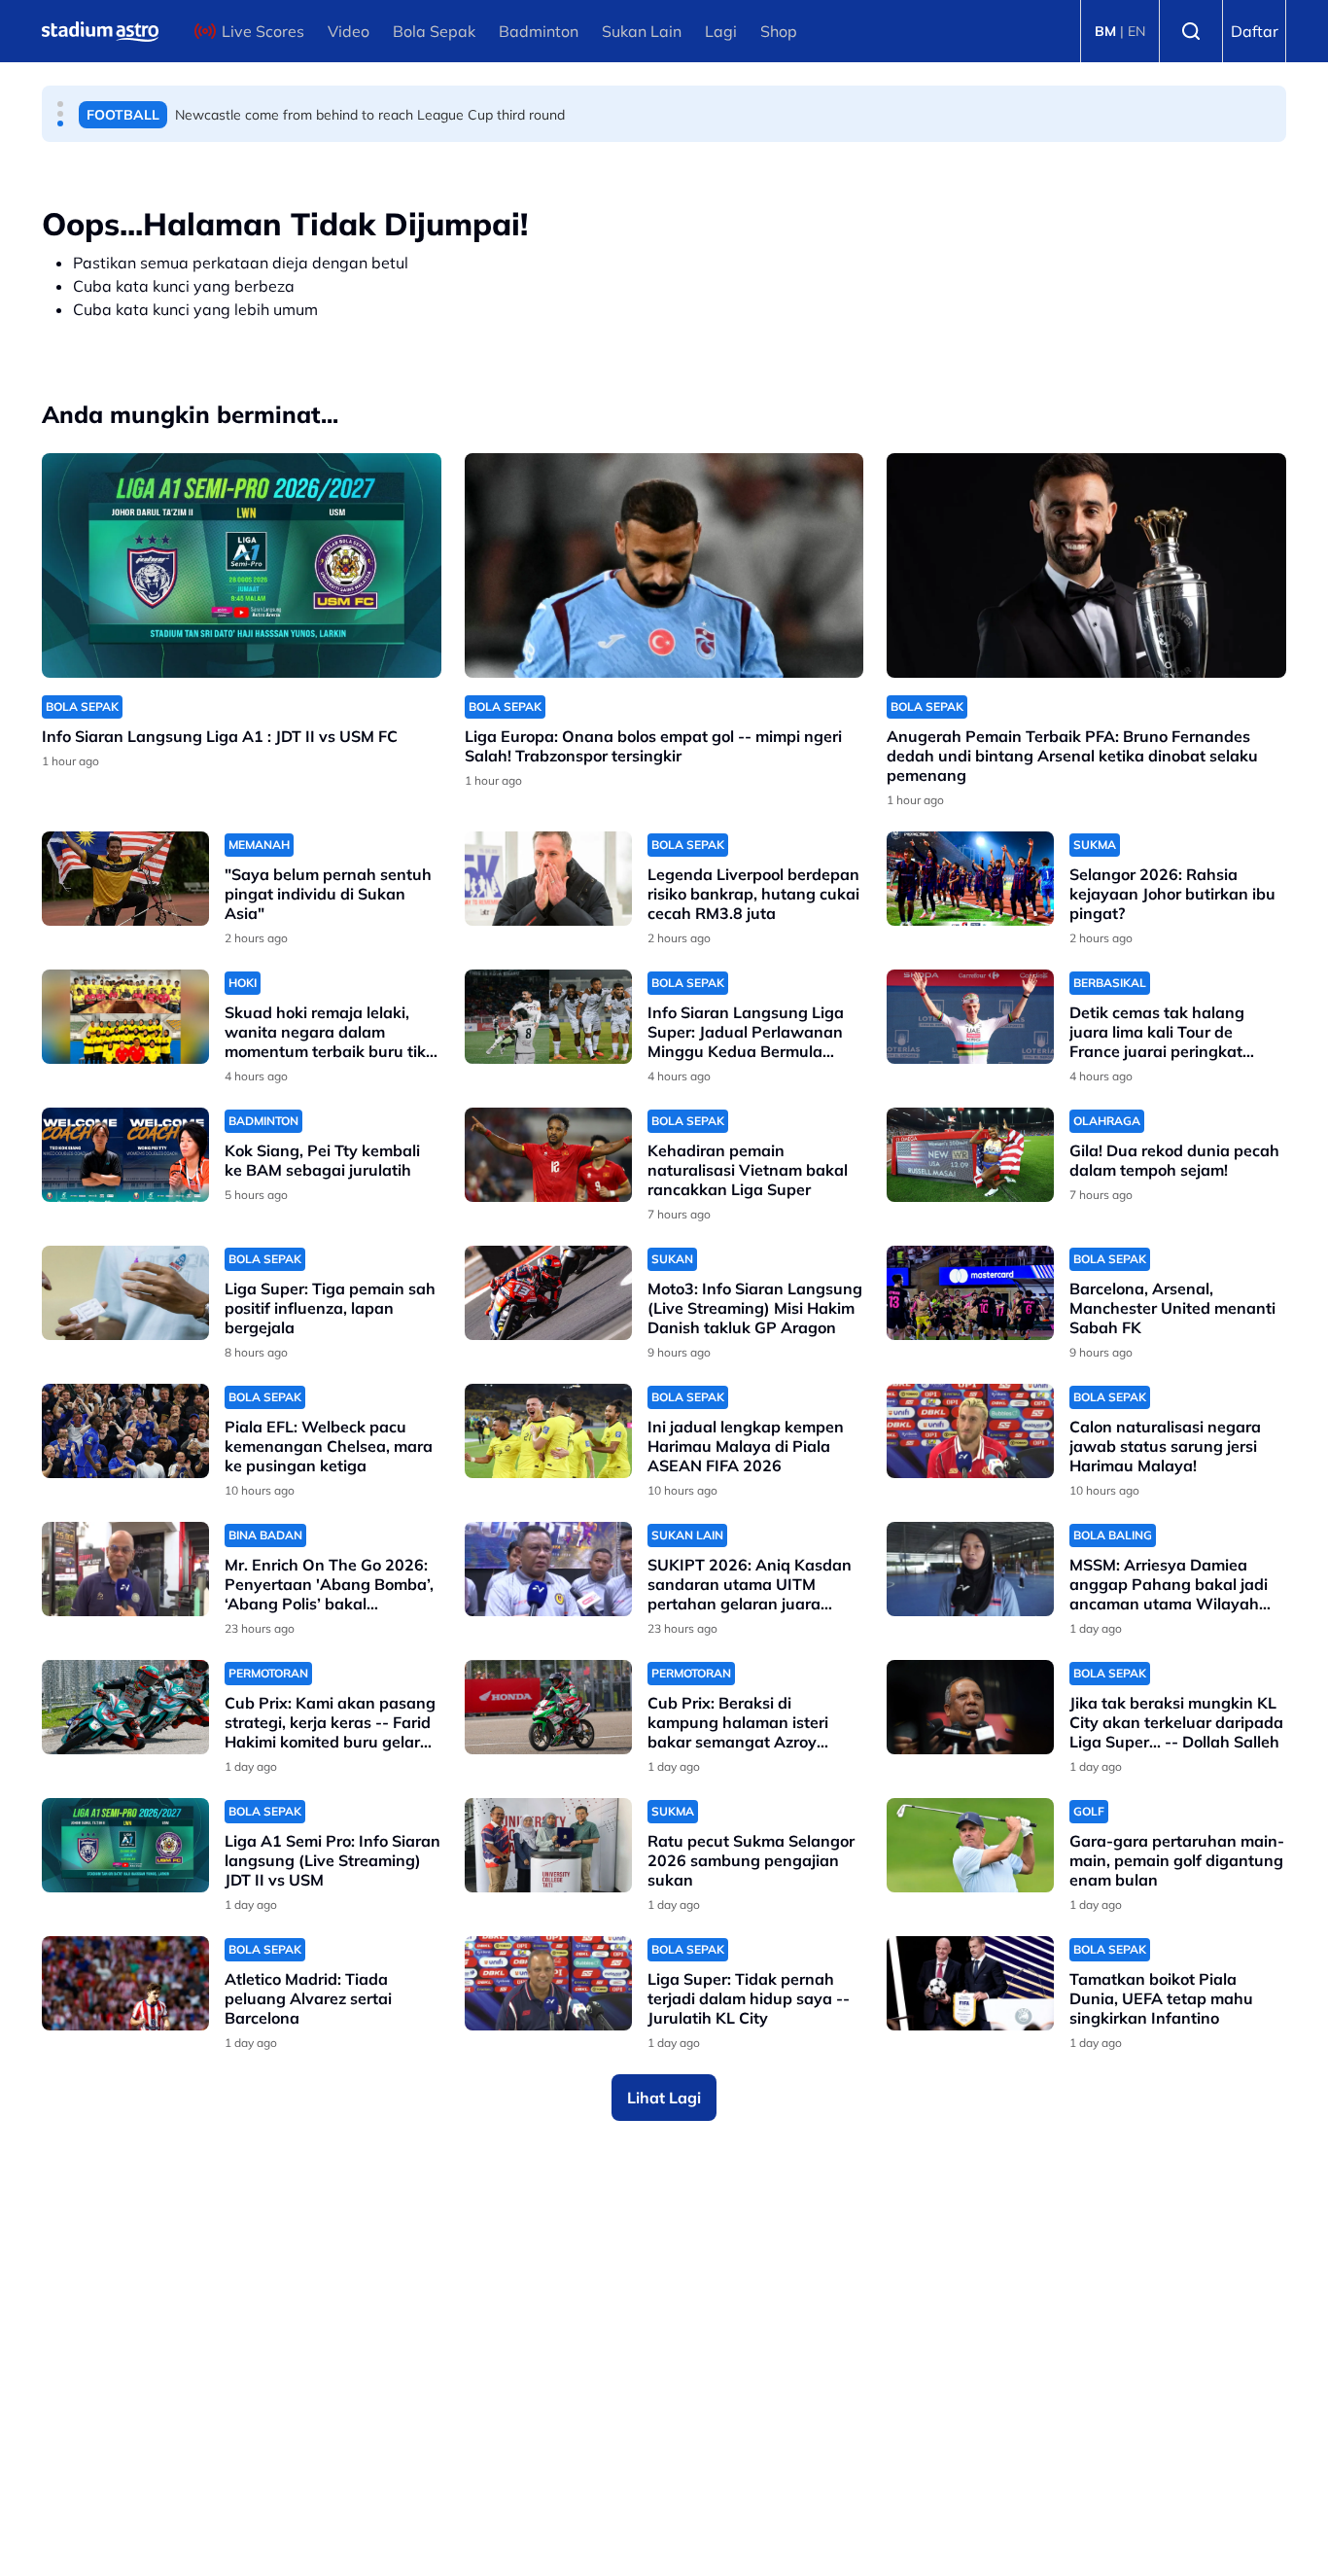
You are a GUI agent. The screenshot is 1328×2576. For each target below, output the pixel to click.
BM (1105, 31)
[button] (60, 104)
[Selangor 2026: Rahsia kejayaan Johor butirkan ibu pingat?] (970, 879)
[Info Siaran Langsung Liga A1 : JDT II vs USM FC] (242, 565)
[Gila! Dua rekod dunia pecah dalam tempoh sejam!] (970, 1155)
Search (1191, 31)
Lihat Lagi (664, 2098)
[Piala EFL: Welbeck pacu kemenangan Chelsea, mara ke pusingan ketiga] (125, 1431)
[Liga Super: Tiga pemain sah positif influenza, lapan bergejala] (125, 1293)
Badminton (539, 31)
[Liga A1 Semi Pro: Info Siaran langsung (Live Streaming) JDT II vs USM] (125, 1845)
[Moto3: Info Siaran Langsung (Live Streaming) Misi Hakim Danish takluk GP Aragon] (548, 1293)
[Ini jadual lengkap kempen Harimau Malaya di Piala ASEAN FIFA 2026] (548, 1431)
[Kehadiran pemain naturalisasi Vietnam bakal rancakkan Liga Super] (548, 1155)
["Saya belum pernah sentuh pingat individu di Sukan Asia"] (125, 879)
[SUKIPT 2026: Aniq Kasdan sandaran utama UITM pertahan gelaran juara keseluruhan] (548, 1569)
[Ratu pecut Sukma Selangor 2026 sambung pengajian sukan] (548, 1845)
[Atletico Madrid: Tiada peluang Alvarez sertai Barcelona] (125, 1983)
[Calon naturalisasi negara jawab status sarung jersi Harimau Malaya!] (970, 1431)
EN (1136, 31)
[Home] (100, 31)
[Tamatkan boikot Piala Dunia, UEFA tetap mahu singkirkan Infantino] (970, 1983)
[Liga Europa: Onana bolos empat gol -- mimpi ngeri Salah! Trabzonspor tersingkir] (664, 565)
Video (349, 31)
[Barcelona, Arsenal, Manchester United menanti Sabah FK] (970, 1293)
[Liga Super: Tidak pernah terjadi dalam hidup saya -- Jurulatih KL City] (548, 1983)
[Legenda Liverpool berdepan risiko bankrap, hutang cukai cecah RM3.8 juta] (548, 879)
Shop (779, 31)
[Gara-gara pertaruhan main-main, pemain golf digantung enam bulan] (970, 1845)
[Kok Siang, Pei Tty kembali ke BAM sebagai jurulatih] (125, 1155)
